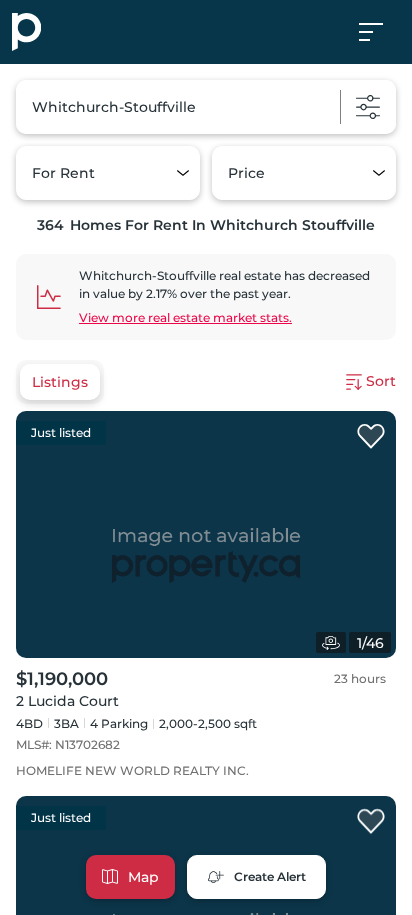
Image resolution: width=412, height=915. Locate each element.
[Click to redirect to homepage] (26, 32)
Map (143, 877)
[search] (206, 107)
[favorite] (371, 437)
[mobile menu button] (382, 32)
